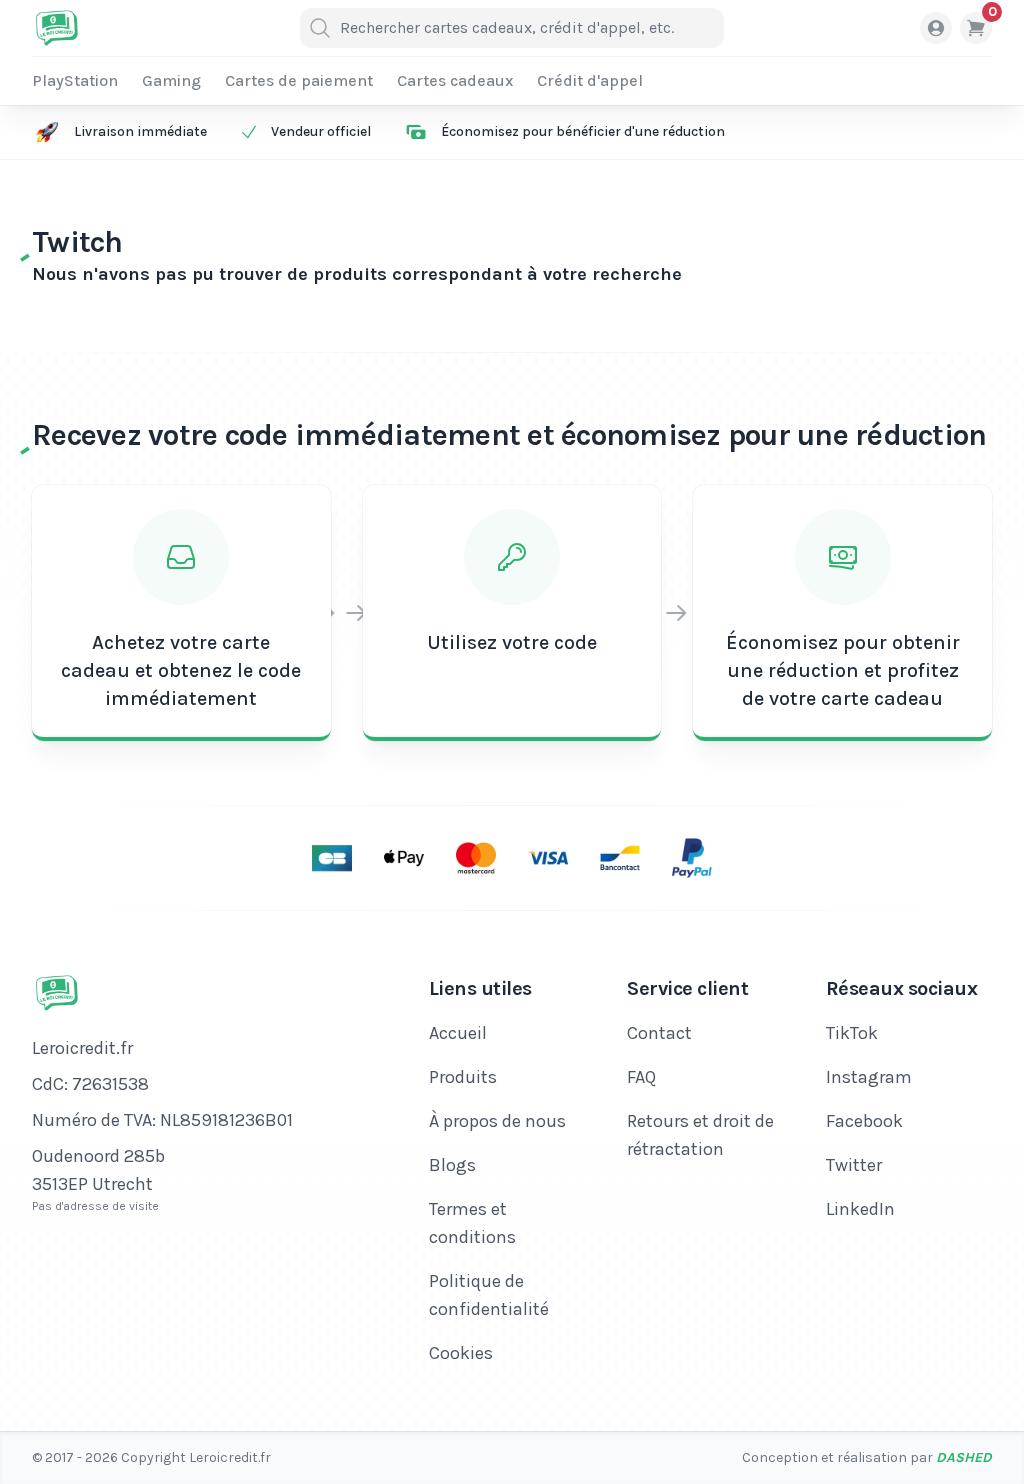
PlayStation (75, 80)
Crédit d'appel (590, 80)
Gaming (171, 80)
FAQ (641, 1077)
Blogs (452, 1165)
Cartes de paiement (299, 80)
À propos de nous (497, 1121)
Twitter (854, 1165)
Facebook (864, 1121)
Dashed (964, 1457)
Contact (659, 1033)
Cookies (461, 1353)
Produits (463, 1077)
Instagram (869, 1077)
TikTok (852, 1033)
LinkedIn (860, 1209)
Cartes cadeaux (455, 80)
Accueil (458, 1033)
